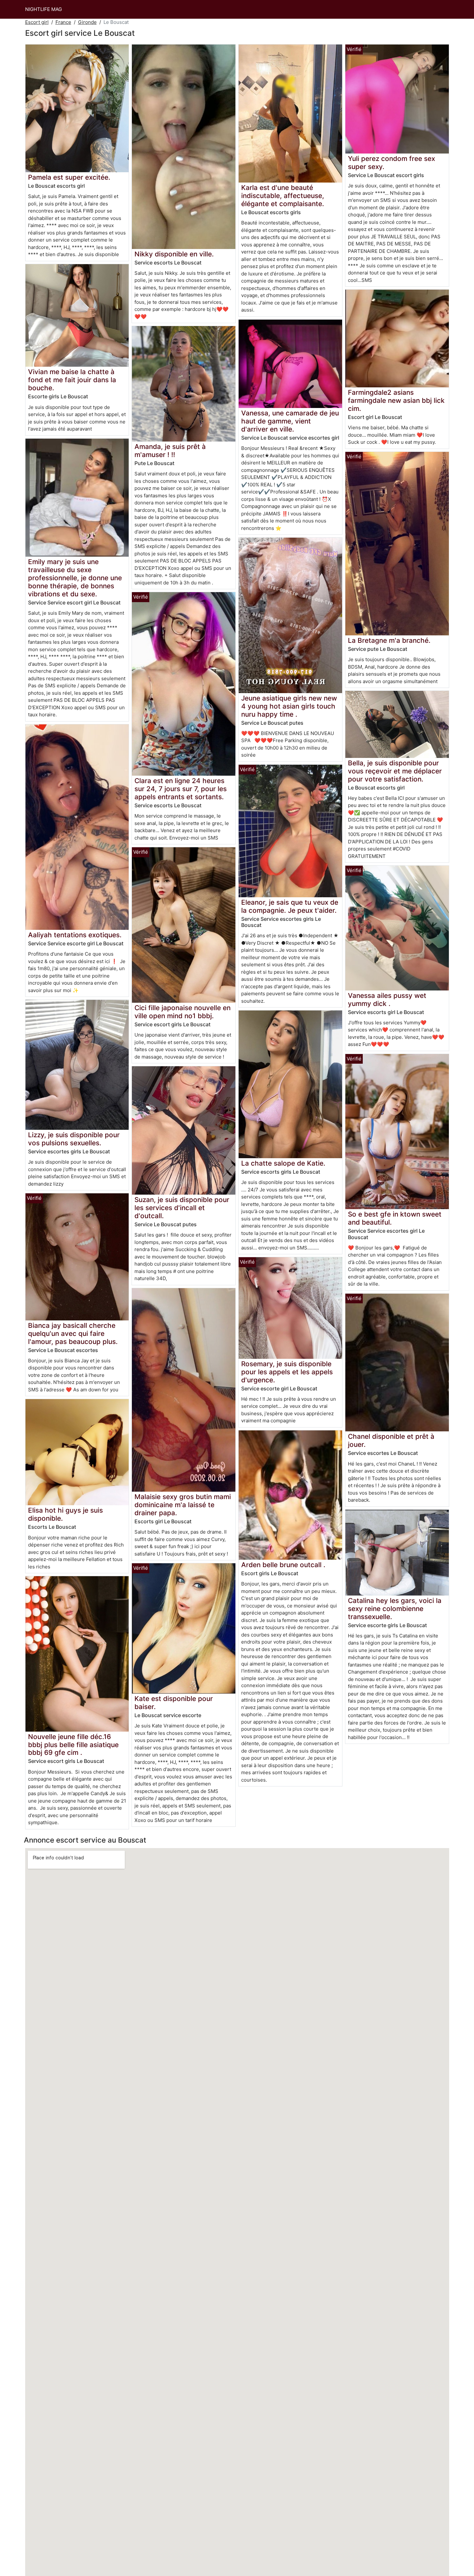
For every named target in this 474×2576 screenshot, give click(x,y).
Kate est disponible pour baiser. (174, 1703)
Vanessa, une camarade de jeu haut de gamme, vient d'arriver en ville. (290, 421)
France (63, 22)
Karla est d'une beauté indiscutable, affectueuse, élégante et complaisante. (283, 196)
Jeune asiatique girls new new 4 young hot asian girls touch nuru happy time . (289, 706)
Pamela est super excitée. (69, 177)
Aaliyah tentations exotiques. (75, 935)
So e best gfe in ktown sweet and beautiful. (395, 1218)
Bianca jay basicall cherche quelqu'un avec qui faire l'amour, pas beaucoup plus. (73, 1333)
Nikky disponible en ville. (174, 254)
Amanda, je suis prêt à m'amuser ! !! (170, 451)
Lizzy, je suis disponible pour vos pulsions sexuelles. (74, 1139)
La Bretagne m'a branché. (389, 640)
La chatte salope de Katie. (283, 1163)
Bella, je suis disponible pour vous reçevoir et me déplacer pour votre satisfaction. (395, 771)
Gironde (87, 22)
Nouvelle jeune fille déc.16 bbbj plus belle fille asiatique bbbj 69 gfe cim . (73, 1745)
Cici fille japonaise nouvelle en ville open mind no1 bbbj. (183, 1012)
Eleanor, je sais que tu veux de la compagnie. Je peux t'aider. (290, 906)
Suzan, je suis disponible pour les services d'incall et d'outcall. (182, 1208)
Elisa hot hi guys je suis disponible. (65, 1514)
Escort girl (37, 22)
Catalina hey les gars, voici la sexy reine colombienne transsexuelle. (395, 1609)
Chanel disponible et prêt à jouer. (391, 1440)
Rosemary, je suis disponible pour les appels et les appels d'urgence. (287, 1372)
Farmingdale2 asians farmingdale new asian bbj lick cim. (396, 400)
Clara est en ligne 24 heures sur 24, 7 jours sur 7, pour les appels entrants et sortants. (181, 789)
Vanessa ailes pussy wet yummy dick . (387, 1000)
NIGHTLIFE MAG (44, 9)
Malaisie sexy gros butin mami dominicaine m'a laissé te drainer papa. (183, 1505)
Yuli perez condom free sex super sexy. (391, 163)
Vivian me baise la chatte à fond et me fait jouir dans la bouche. (72, 380)
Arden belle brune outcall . (283, 1565)
